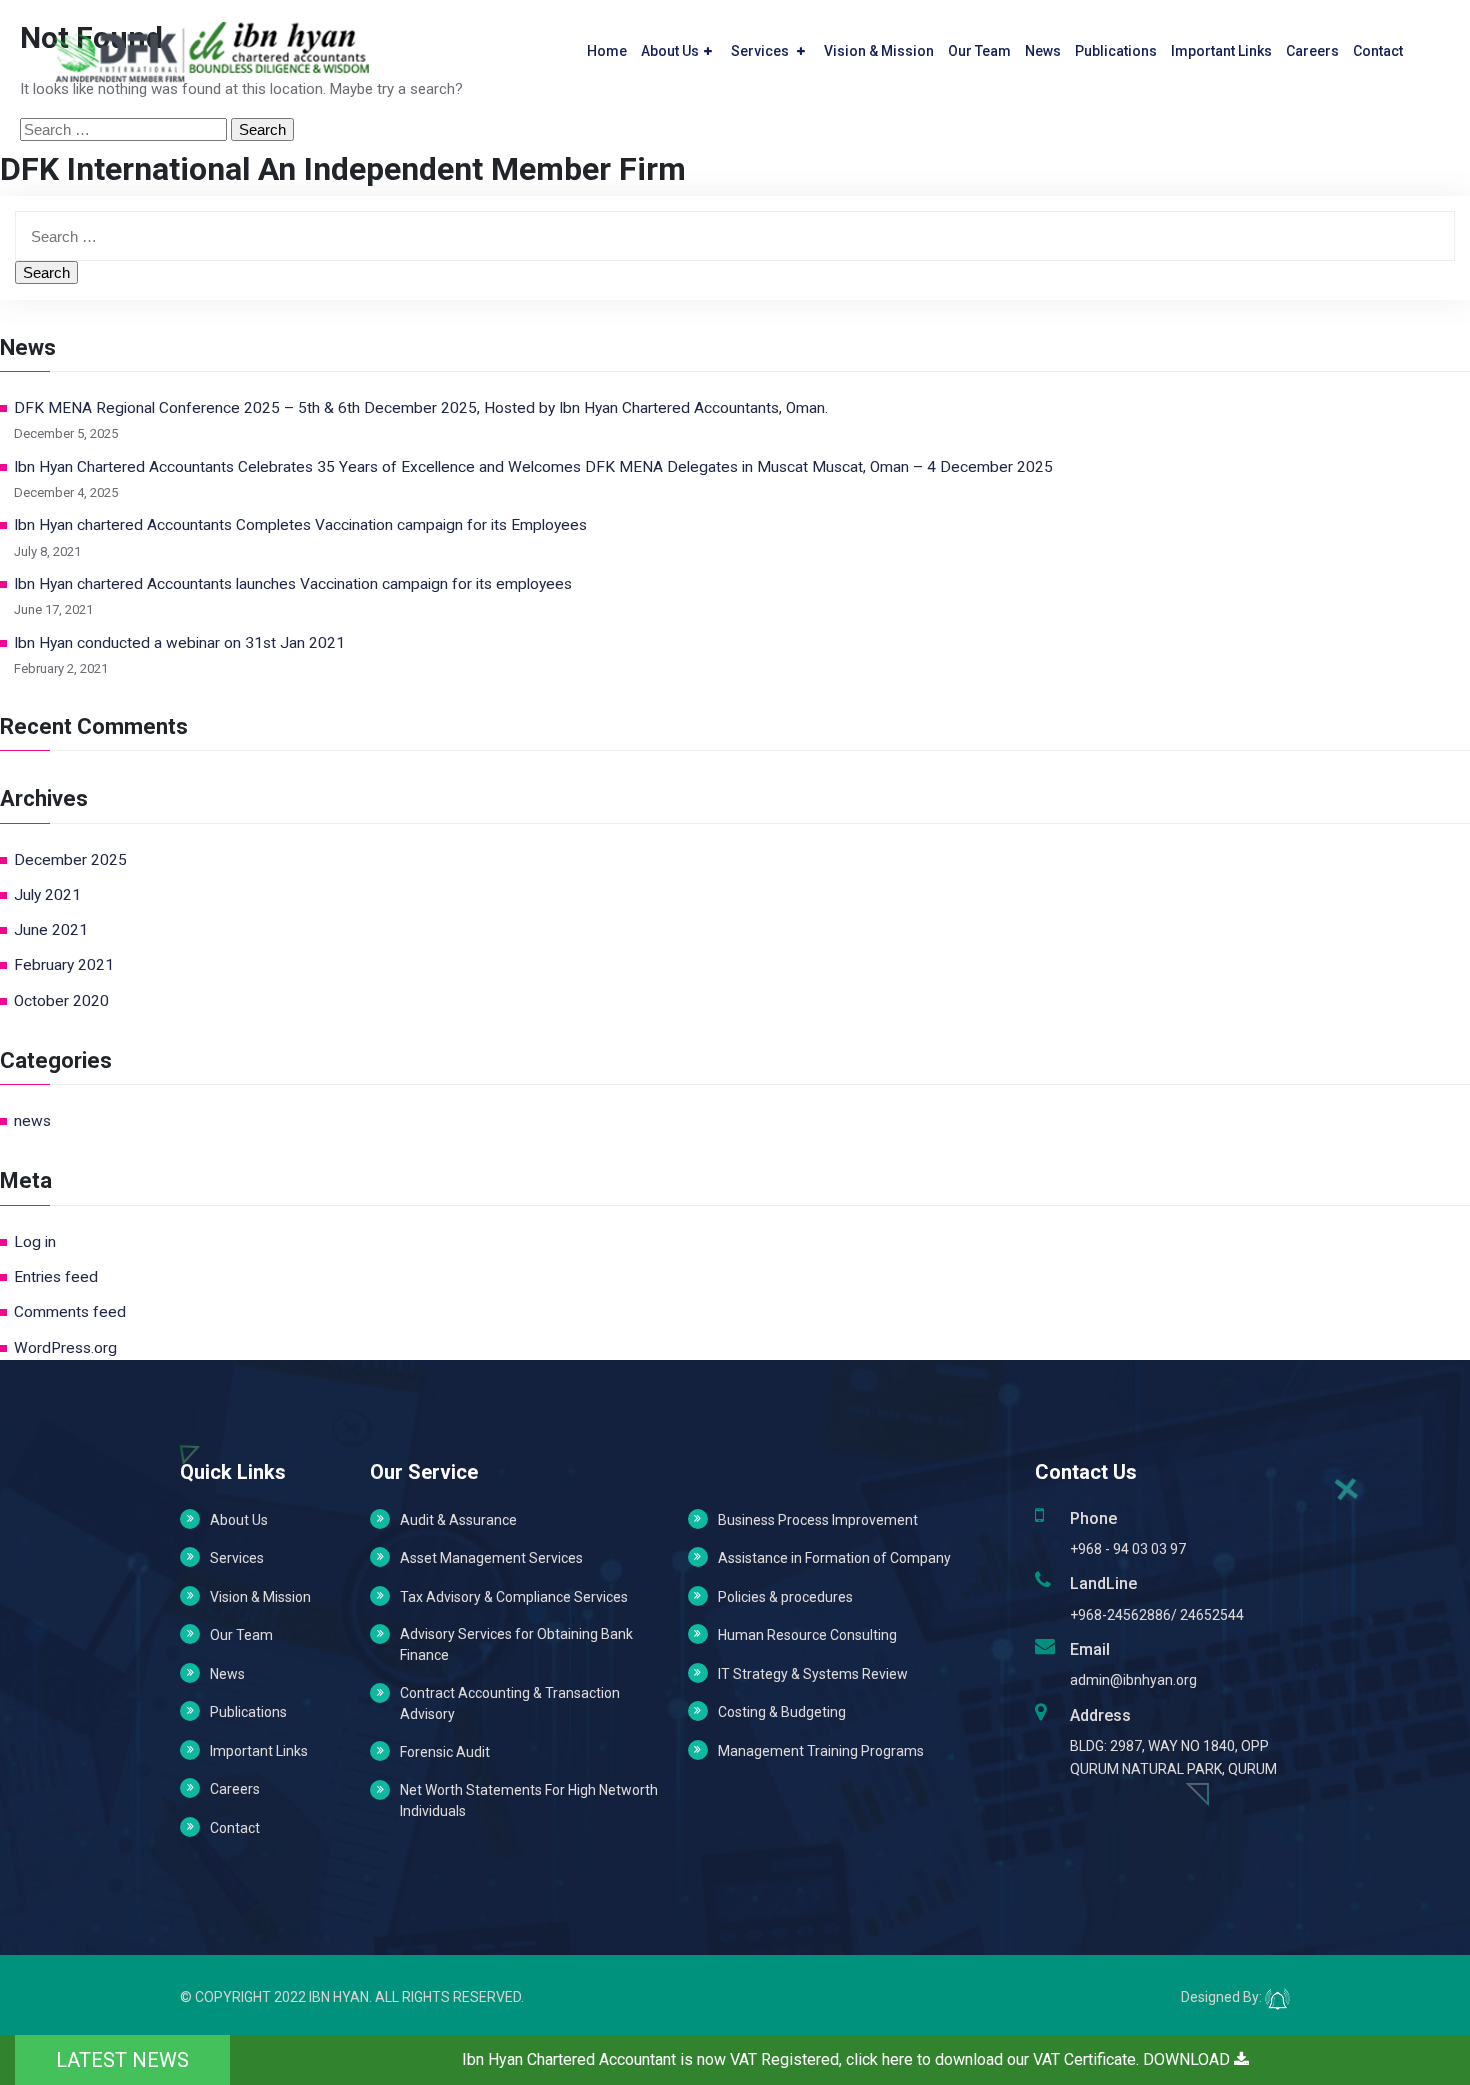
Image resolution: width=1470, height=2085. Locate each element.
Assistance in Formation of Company (834, 1558)
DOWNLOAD (1188, 2059)
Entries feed (56, 1277)
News (1043, 51)
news (32, 1121)
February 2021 (64, 965)
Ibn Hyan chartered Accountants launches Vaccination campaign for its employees (293, 584)
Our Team (979, 51)
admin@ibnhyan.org (1133, 1680)
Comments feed (70, 1312)
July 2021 (47, 895)
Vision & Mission (879, 51)
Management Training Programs (821, 1751)
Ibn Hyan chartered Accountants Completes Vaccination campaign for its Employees (300, 525)
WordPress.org (65, 1348)
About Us (670, 51)
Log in (35, 1242)
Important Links (1221, 51)
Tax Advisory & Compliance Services (514, 1597)
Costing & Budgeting (782, 1712)
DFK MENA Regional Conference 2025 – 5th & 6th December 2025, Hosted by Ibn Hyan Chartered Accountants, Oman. (421, 408)
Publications (1116, 51)
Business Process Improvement (818, 1520)
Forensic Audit (445, 1752)
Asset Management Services (491, 1558)
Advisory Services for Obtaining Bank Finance (516, 1644)
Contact (1378, 51)
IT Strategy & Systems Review (813, 1674)
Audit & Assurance (458, 1520)
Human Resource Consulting (807, 1635)
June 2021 (51, 930)
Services (761, 51)
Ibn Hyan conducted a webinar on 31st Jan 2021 (179, 643)
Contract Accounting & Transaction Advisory (510, 1703)
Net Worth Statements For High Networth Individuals (529, 1800)
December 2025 (70, 860)
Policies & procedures (785, 1597)
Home (607, 51)
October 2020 (61, 1001)
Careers (1312, 51)
